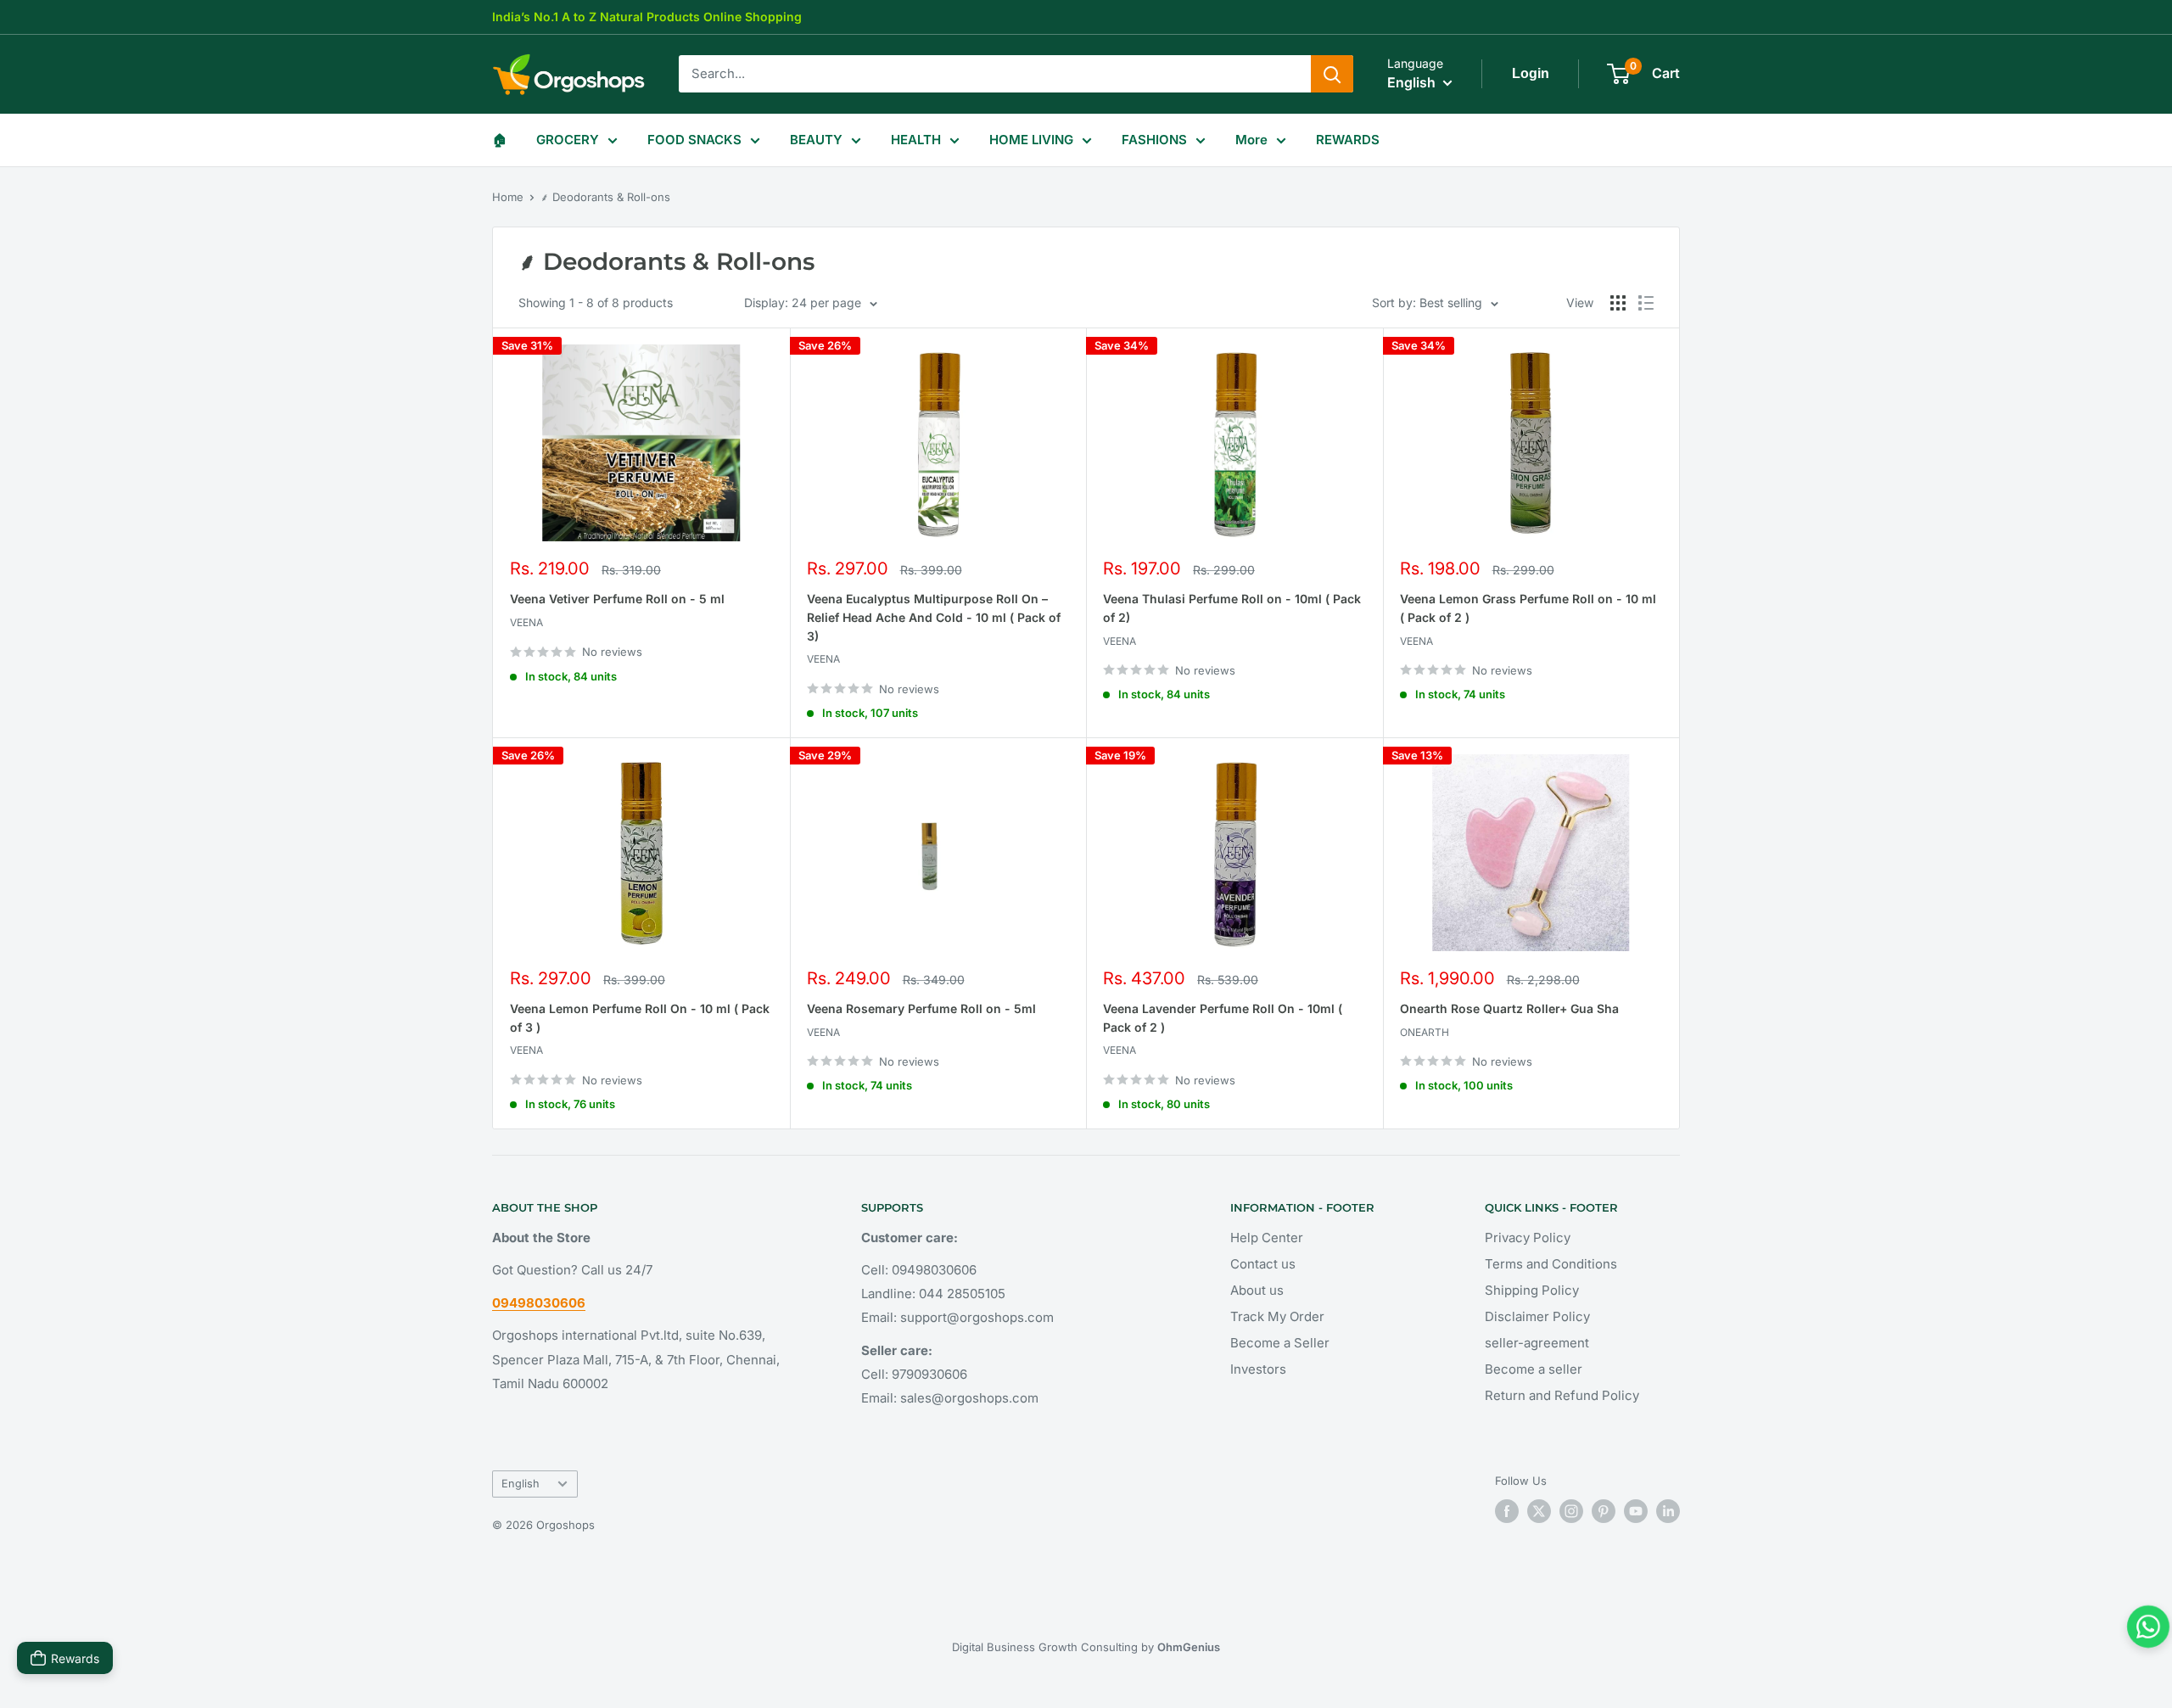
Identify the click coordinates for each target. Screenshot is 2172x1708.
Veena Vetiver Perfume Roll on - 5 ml (617, 599)
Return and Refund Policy (1562, 1395)
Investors (1258, 1369)
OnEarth (1425, 1032)
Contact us (1263, 1264)
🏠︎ (499, 140)
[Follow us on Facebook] (1507, 1511)
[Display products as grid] (1618, 303)
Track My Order (1277, 1316)
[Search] (1332, 74)
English (521, 1484)
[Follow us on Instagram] (1571, 1511)
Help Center (1267, 1238)
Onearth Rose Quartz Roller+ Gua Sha (1509, 1008)
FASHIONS (1154, 140)
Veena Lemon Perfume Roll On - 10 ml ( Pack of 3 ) (640, 1018)
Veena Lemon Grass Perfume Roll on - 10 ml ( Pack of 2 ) (1528, 608)
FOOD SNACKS (694, 140)
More (1251, 140)
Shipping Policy (1532, 1290)
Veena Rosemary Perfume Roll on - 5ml (921, 1008)
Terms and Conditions (1551, 1264)
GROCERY (568, 140)
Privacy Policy (1528, 1238)
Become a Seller (1280, 1343)
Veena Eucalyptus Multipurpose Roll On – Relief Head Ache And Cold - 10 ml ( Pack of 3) (934, 617)
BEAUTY (816, 140)
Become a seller (1534, 1369)
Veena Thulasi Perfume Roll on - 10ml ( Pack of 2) (1232, 608)
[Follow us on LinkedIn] (1668, 1511)
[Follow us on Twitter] (1539, 1511)
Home (508, 197)
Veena (526, 622)
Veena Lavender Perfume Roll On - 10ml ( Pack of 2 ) (1223, 1018)
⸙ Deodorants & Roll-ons (605, 197)
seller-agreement (1537, 1343)
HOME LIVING (1031, 140)
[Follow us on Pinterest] (1604, 1511)
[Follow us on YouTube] (1636, 1511)
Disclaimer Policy (1537, 1316)
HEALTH (916, 140)
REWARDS (1348, 140)
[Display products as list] (1646, 303)
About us (1257, 1290)
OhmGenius (1189, 1647)
